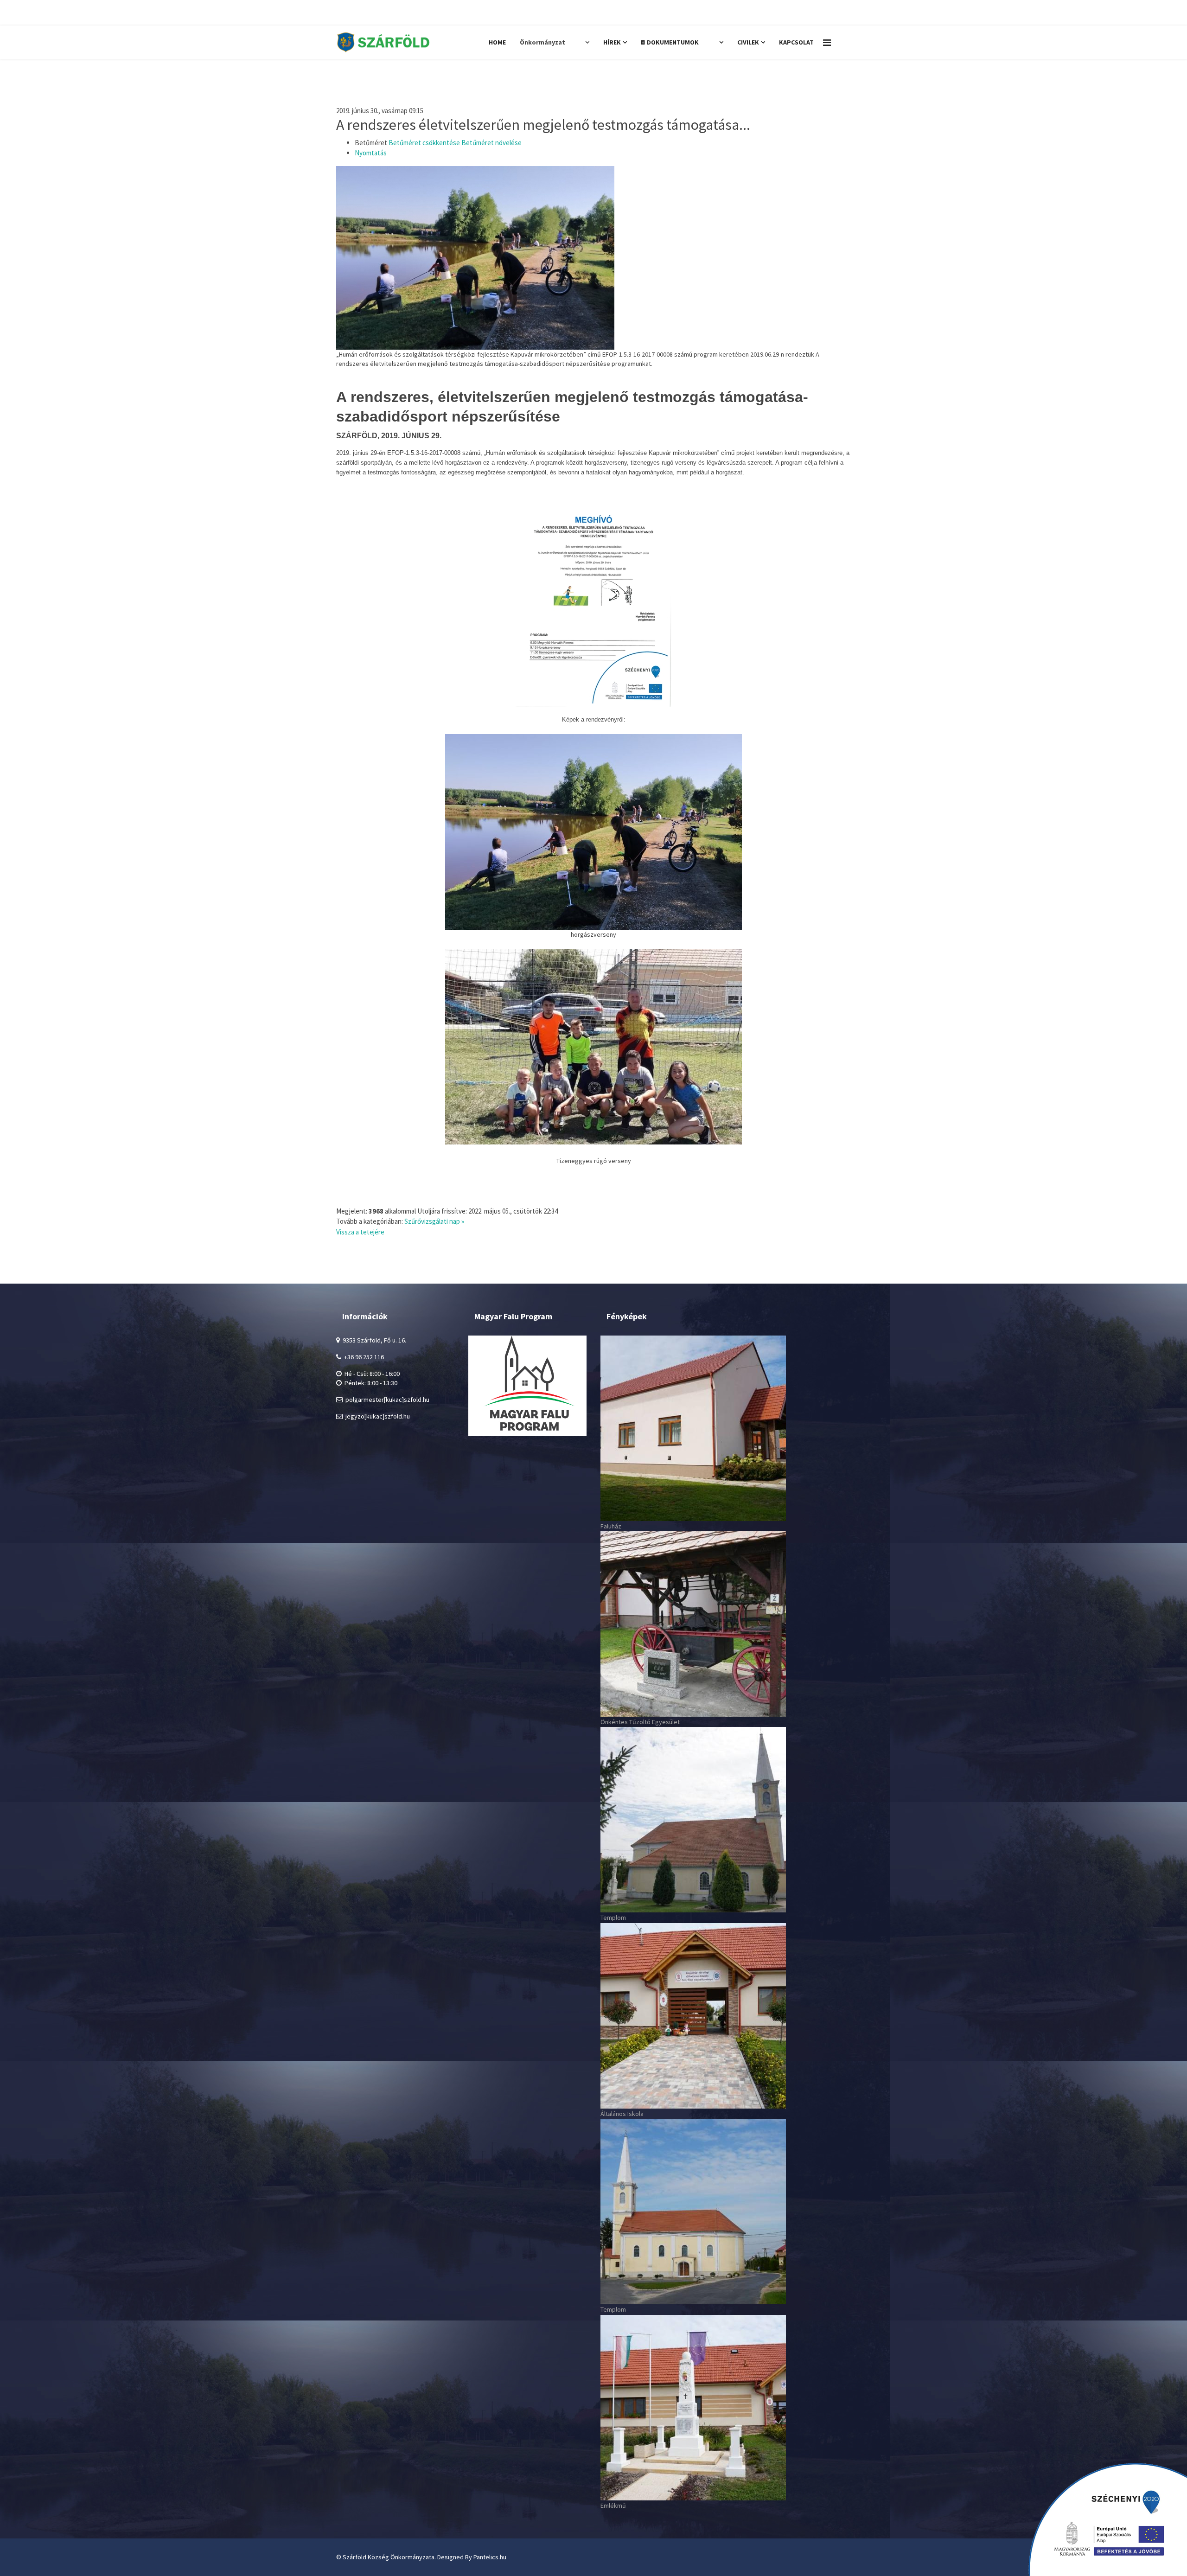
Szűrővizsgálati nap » (434, 1221)
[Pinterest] (371, 13)
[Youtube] (387, 13)
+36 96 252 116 (723, 13)
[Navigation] (827, 42)
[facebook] (341, 13)
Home (497, 42)
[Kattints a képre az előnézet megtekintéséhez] (593, 258)
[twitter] (355, 13)
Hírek (612, 42)
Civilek (748, 42)
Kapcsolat (796, 42)
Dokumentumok (680, 42)
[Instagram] (403, 13)
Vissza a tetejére (360, 1232)
